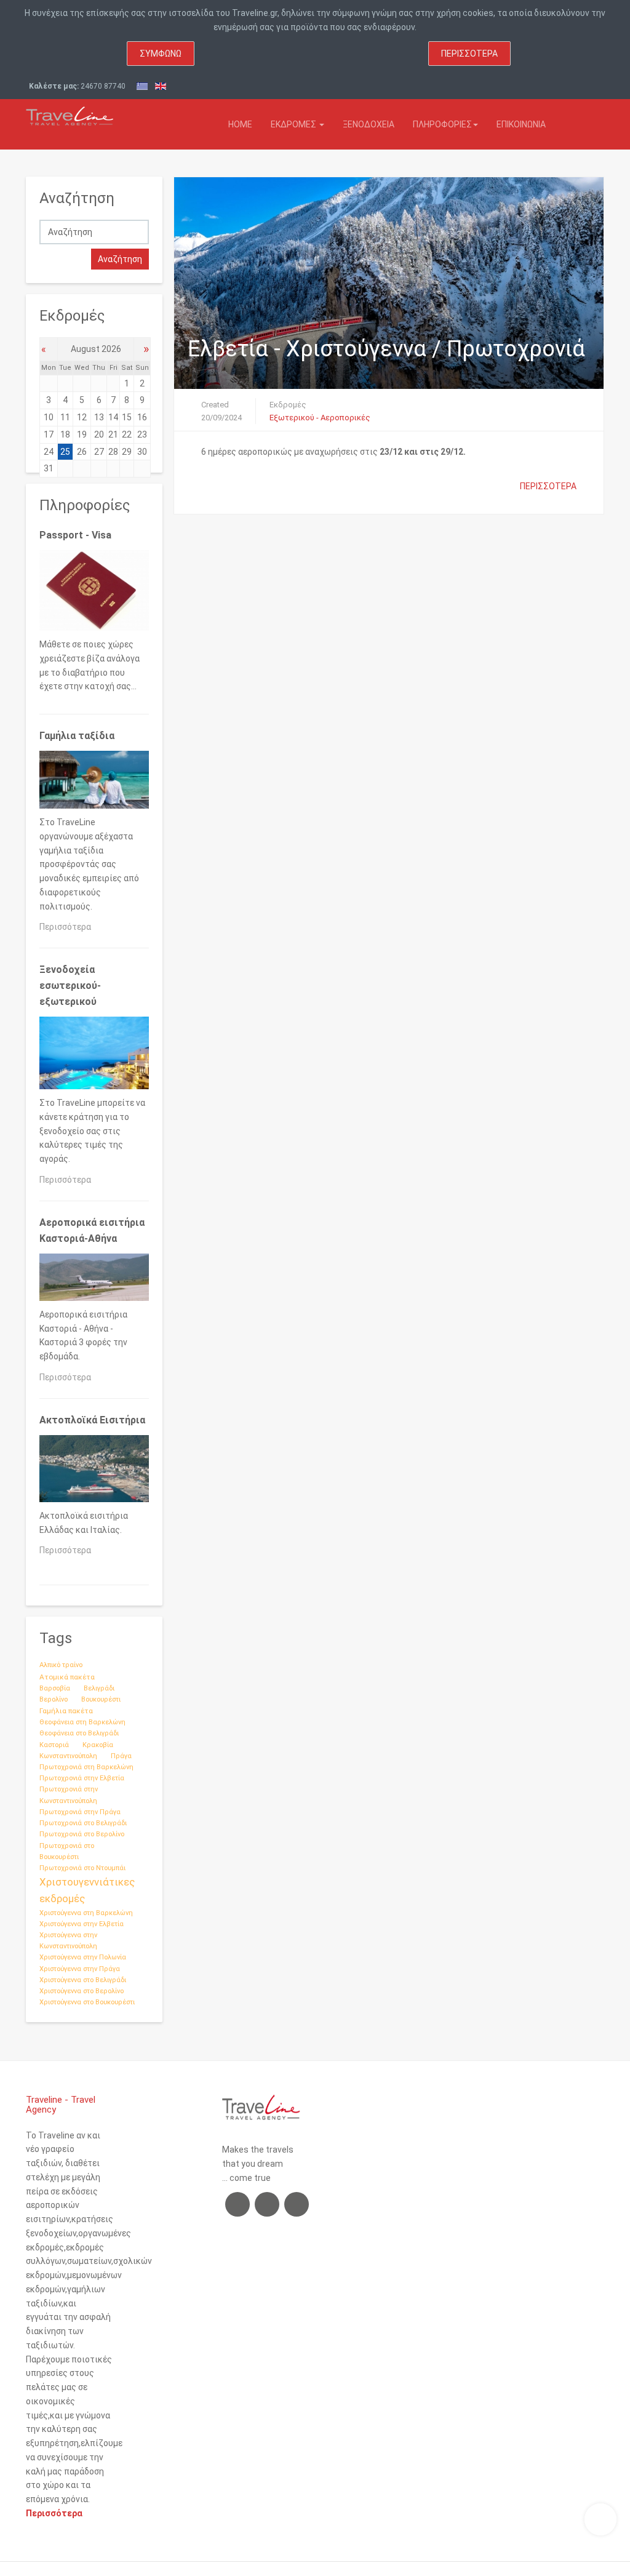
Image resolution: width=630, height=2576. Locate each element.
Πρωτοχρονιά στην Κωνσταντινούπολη (69, 1795)
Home (240, 124)
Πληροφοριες (442, 124)
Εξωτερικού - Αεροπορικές (320, 418)
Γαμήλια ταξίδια (77, 736)
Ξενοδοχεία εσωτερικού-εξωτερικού (70, 986)
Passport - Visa (75, 535)
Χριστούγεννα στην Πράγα (80, 1969)
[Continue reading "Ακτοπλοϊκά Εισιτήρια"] (94, 1471)
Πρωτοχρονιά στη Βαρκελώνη (86, 1767)
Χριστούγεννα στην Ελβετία (82, 1924)
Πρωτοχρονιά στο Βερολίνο (82, 1834)
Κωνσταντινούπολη (68, 1756)
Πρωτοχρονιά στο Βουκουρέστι (67, 1851)
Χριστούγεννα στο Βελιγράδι (83, 1980)
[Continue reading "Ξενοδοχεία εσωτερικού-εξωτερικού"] (94, 1055)
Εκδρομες (294, 124)
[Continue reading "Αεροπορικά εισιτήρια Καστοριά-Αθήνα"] (94, 1280)
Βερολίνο (54, 1699)
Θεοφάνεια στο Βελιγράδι (79, 1733)
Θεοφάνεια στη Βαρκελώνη (82, 1722)
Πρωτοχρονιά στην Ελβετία (82, 1778)
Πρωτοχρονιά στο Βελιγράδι (83, 1823)
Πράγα (121, 1756)
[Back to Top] (600, 2519)
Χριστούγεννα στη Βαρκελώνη (86, 1913)
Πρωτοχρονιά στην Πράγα (80, 1812)
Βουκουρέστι (101, 1699)
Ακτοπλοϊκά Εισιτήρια (92, 1420)
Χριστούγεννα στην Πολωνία (83, 1957)
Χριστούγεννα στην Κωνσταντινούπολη (68, 1941)
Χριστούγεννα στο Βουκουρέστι (87, 2002)
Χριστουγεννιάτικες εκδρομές (87, 1890)
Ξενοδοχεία (369, 124)
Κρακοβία (98, 1745)
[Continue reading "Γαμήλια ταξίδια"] (94, 782)
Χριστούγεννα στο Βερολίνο (82, 1991)
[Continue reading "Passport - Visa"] (94, 593)
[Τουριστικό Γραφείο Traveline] (70, 113)
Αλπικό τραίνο (61, 1665)
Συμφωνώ (161, 54)
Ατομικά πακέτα (67, 1677)
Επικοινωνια (521, 124)
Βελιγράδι (99, 1688)
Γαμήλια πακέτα (66, 1711)
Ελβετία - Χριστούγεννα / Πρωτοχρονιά (386, 349)
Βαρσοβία (55, 1688)
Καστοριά (54, 1745)
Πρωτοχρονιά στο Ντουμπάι (82, 1868)
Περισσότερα (469, 54)
